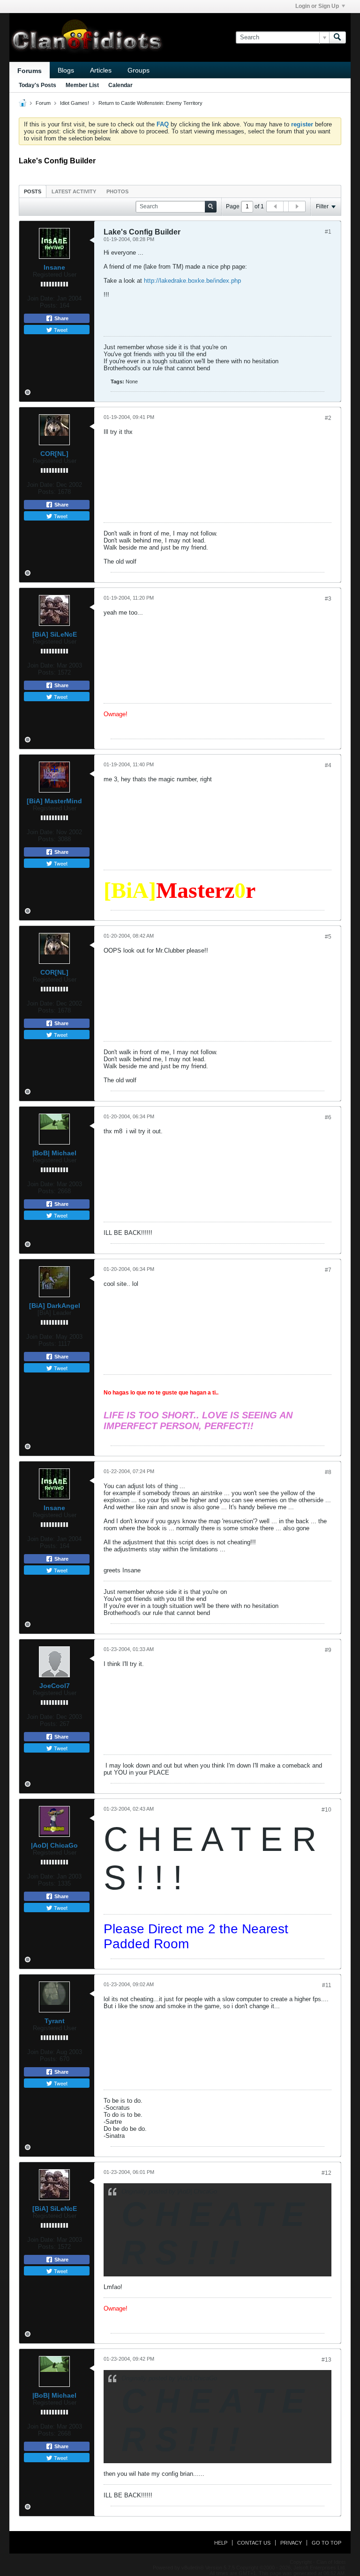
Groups (139, 70)
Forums (30, 71)
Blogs (66, 70)
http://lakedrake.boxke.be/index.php (192, 281)
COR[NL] (54, 454)
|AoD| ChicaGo (54, 1845)
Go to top (326, 2543)
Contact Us (254, 2543)
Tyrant (55, 2021)
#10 (326, 1810)
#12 (326, 2173)
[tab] (33, 191)
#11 (327, 1985)
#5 (328, 937)
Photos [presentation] (117, 191)
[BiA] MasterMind (54, 801)
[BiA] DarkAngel (55, 1306)
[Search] (337, 37)
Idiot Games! (75, 103)
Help (221, 2543)
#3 (328, 599)
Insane (54, 267)
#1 (328, 232)
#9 (328, 1650)
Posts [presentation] (33, 191)
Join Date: (41, 298)
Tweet (60, 330)
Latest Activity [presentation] (74, 191)
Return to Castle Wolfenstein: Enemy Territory (150, 103)
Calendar (120, 85)
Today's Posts (37, 85)
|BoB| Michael (54, 1153)
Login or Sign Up (317, 6)
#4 (328, 765)
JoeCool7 (55, 1686)
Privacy (291, 2543)
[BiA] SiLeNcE (55, 634)
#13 (326, 2360)
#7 (328, 1270)
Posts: (49, 305)
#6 (328, 1117)
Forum (43, 103)
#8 (328, 1472)
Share (61, 318)
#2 (328, 418)
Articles (101, 70)
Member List (82, 85)
